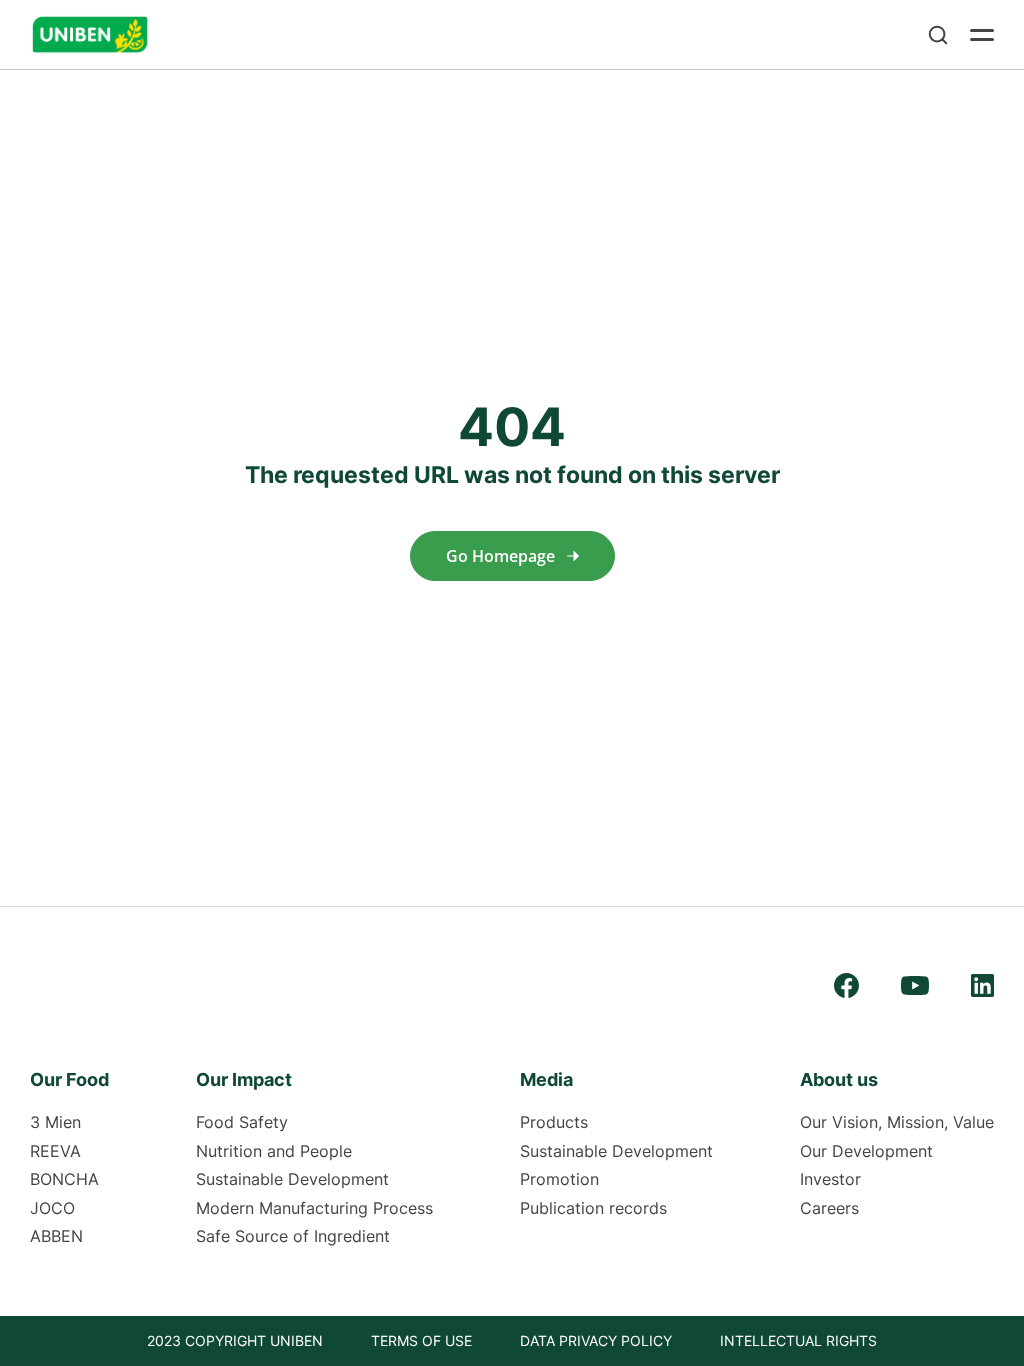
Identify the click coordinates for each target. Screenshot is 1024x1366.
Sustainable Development (292, 1179)
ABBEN (56, 1236)
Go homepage (500, 556)
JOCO (52, 1208)
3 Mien (55, 1122)
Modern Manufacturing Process (314, 1208)
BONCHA (64, 1179)
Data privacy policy (596, 1340)
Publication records (593, 1208)
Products (554, 1122)
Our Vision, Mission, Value (897, 1122)
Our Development (866, 1151)
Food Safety (242, 1122)
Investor (830, 1179)
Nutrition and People (274, 1151)
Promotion (559, 1179)
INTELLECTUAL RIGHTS (798, 1340)
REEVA (55, 1151)
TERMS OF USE (421, 1340)
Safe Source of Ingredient (293, 1236)
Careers (829, 1208)
